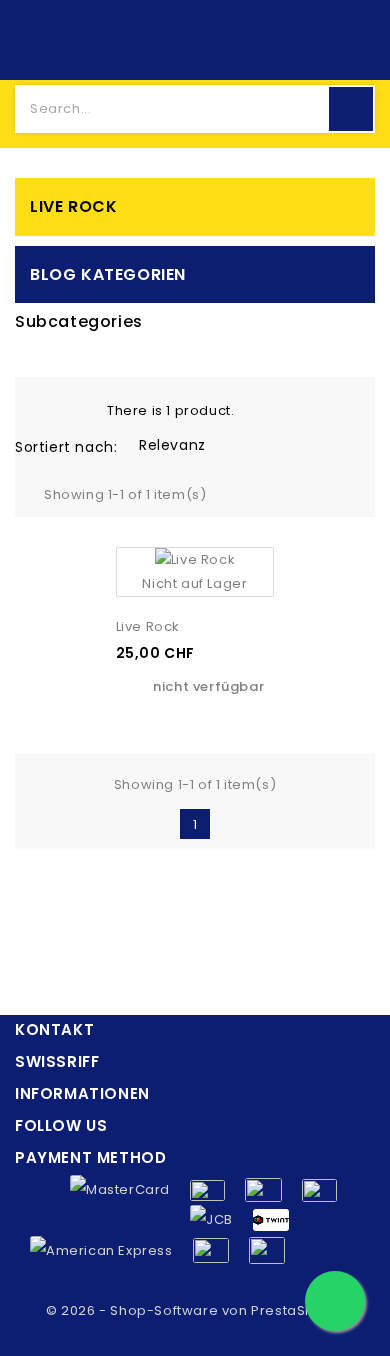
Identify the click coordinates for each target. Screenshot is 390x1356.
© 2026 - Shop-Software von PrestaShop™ (195, 1310)
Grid (43, 409)
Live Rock (73, 206)
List (74, 409)
